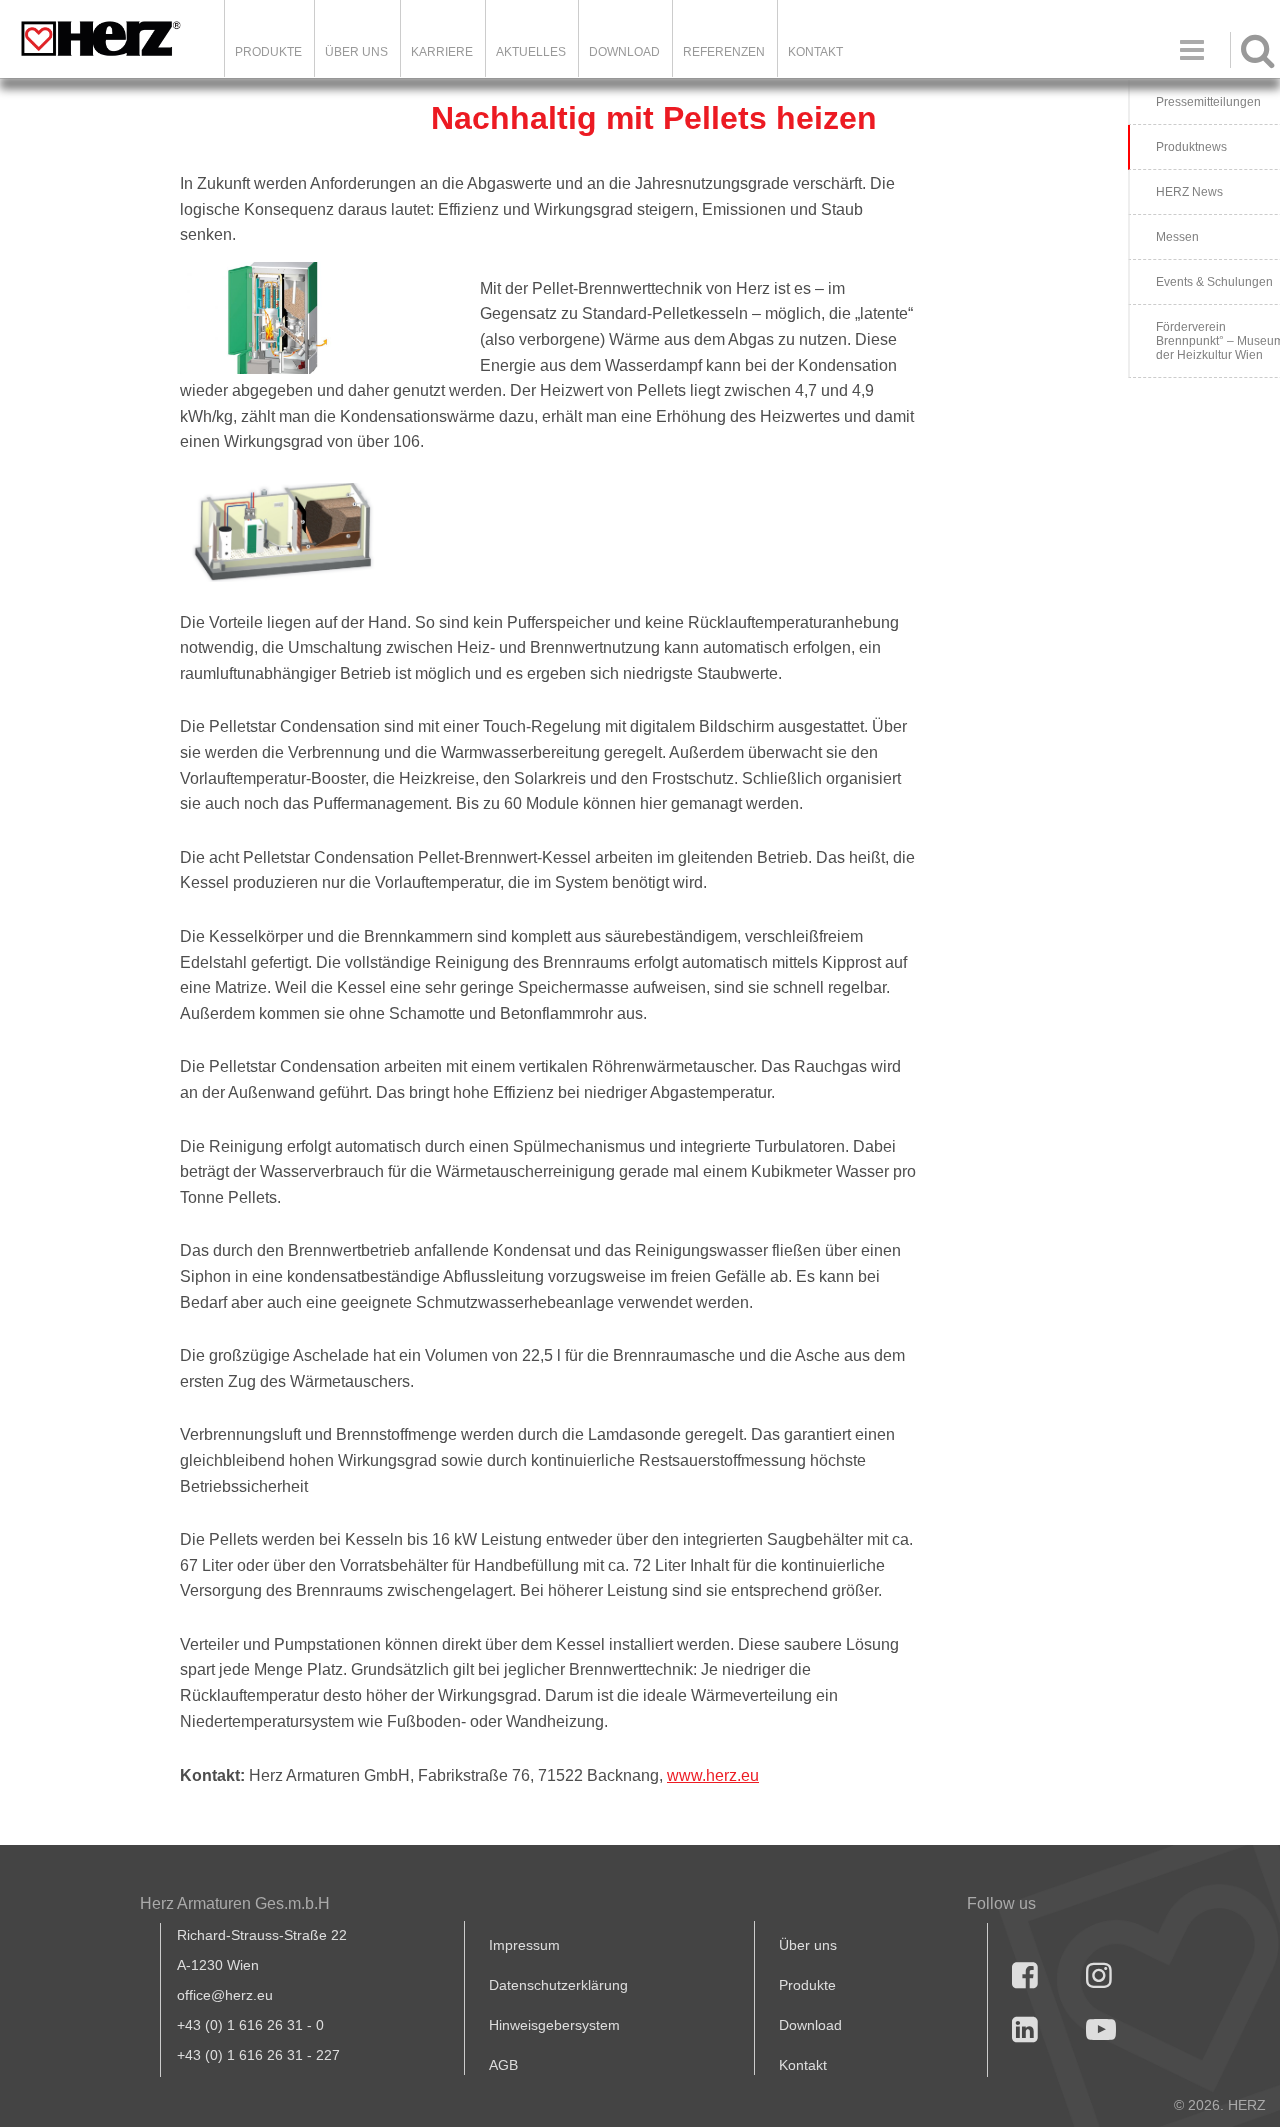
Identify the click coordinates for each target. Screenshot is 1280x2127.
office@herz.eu (225, 1995)
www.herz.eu (713, 1775)
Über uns (808, 1945)
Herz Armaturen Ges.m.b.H (235, 1903)
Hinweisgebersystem (554, 2025)
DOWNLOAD (624, 52)
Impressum (524, 1945)
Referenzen (724, 52)
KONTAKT (815, 52)
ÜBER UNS (356, 52)
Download (810, 2025)
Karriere (442, 52)
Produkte (268, 52)
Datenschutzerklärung (558, 1985)
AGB (503, 2065)
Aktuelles (531, 52)
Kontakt (803, 2065)
